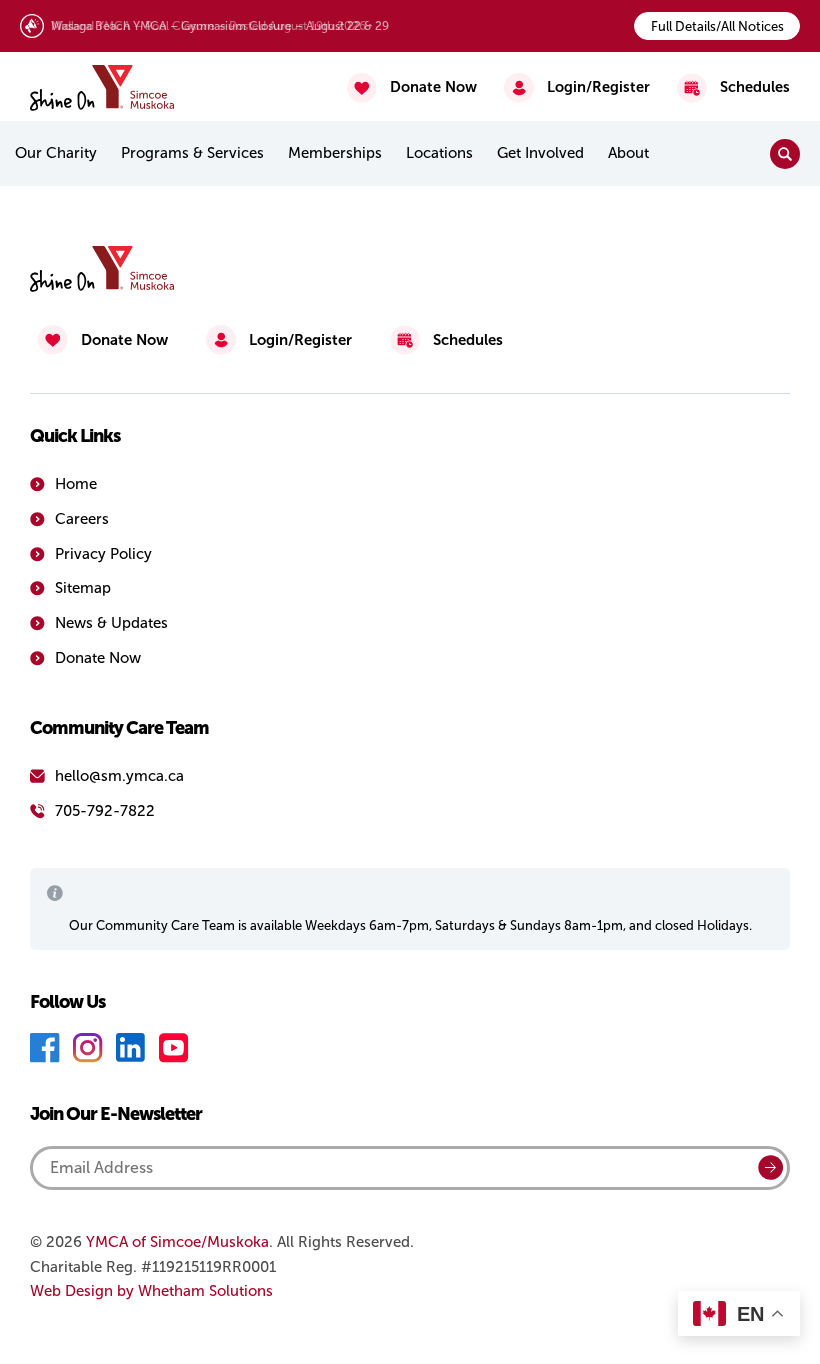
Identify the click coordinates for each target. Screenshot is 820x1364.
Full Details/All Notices (717, 26)
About (628, 153)
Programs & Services (192, 153)
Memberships (335, 153)
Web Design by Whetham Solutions (151, 1291)
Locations (439, 153)
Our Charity (56, 153)
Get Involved (540, 153)
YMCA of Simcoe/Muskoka (177, 1242)
